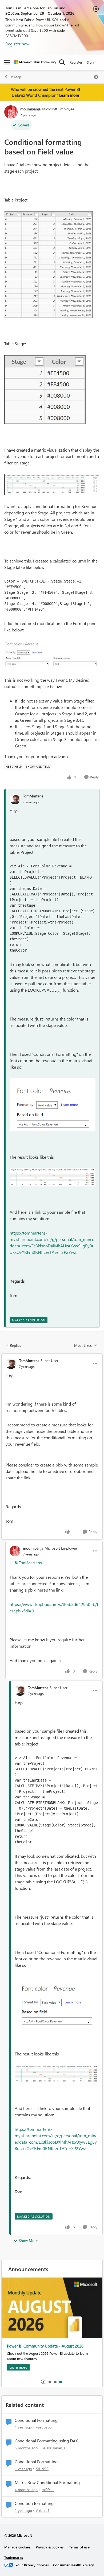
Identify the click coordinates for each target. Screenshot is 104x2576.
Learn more (69, 95)
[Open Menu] (96, 77)
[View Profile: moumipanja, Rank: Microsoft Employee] (11, 112)
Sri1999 (42, 2469)
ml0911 (48, 2490)
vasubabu (44, 2427)
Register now (17, 44)
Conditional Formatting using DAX (46, 2441)
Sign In (92, 62)
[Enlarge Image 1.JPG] (49, 265)
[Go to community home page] (35, 62)
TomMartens (33, 796)
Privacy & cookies (50, 2547)
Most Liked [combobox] (86, 1345)
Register (76, 62)
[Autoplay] (43, 2382)
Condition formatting (34, 2503)
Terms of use (79, 2547)
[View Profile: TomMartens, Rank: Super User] (11, 1364)
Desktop (15, 77)
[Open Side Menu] (7, 62)
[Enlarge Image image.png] (53, 1105)
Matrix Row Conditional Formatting (47, 2482)
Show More (28, 2241)
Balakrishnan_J (53, 2448)
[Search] (62, 62)
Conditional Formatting (36, 2420)
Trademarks (14, 2557)
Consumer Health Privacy (73, 2565)
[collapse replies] (52, 1356)
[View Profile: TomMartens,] (15, 799)
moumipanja (30, 109)
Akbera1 (43, 2510)
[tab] (50, 2382)
